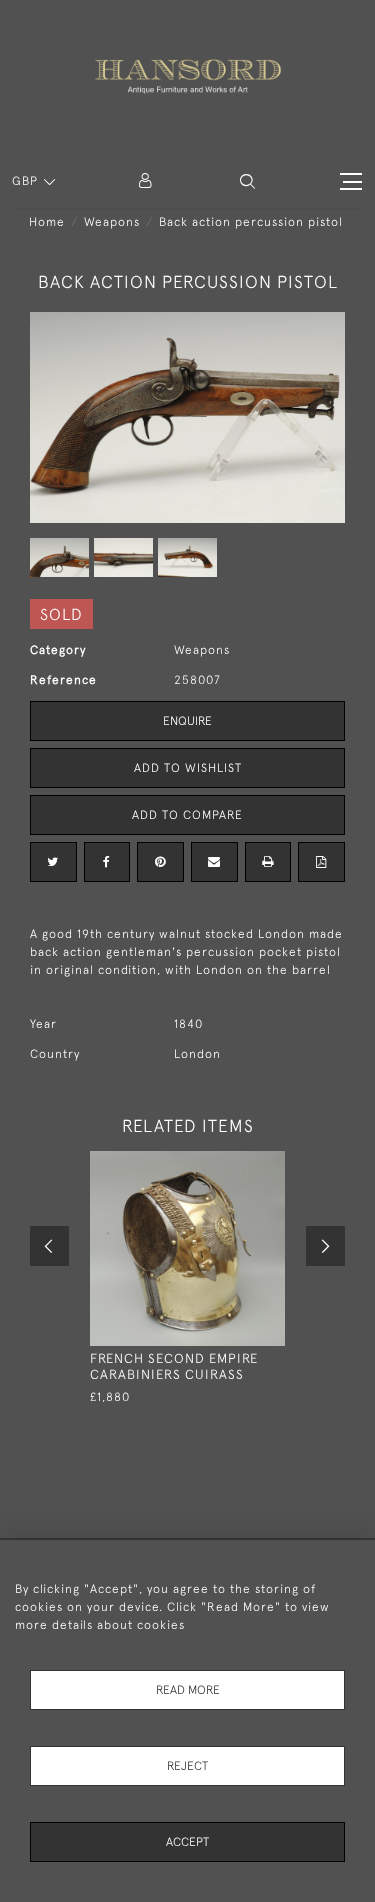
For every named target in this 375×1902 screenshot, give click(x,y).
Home (47, 222)
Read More (188, 1690)
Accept (187, 1842)
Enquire (187, 721)
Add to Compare (187, 815)
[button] (247, 181)
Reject (187, 1766)
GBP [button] (27, 181)
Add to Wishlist (188, 768)
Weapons (112, 222)
